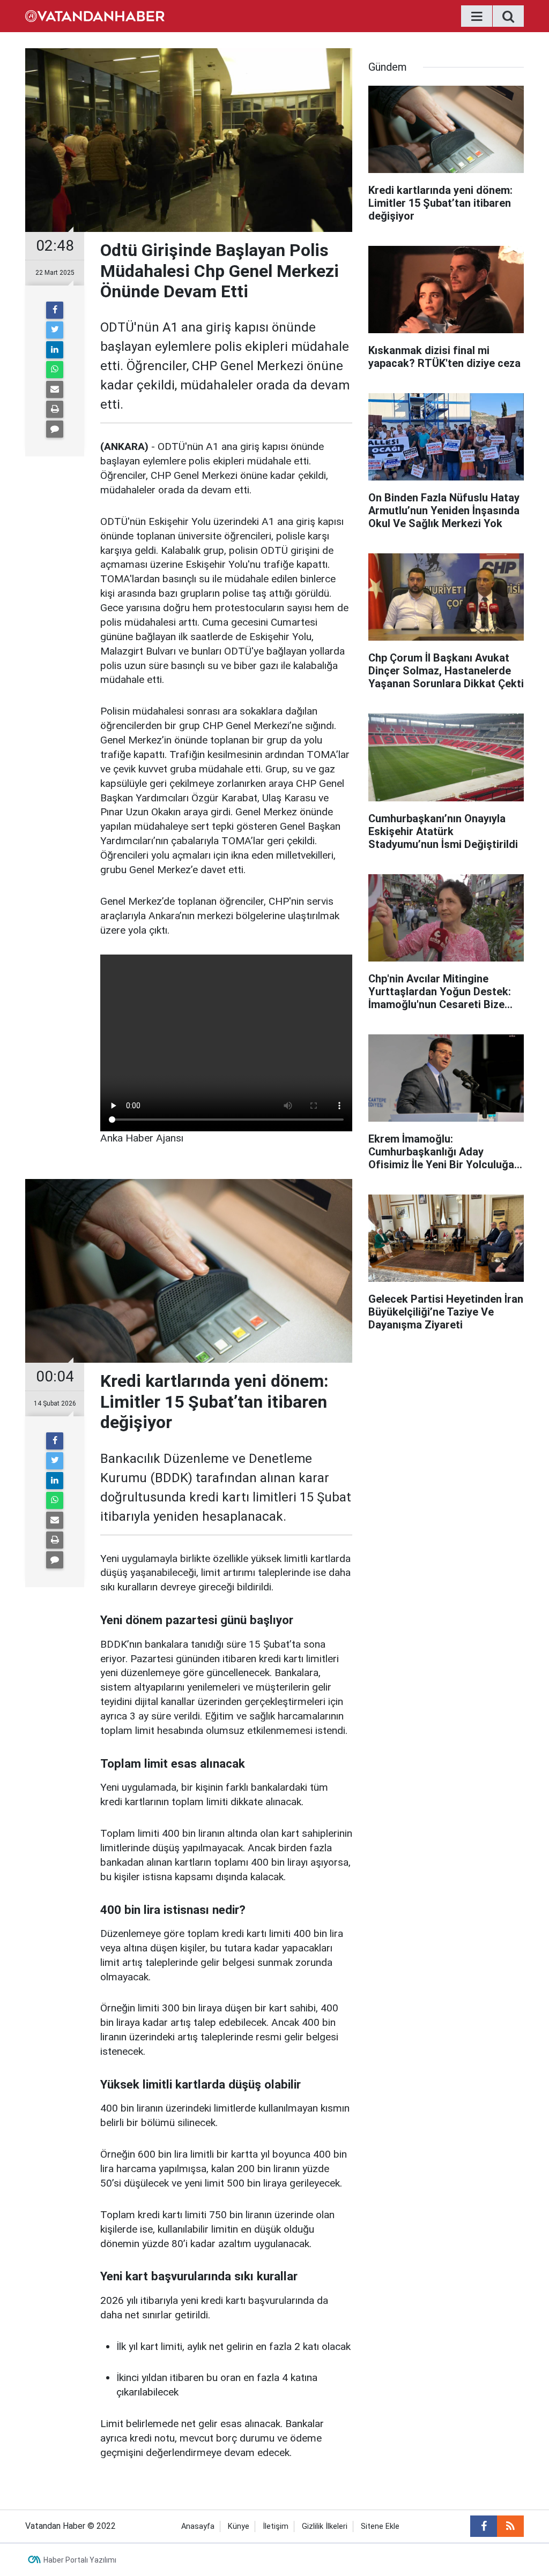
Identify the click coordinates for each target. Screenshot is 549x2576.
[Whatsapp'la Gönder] (55, 370)
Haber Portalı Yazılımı (80, 2560)
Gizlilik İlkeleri (325, 2526)
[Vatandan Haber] (95, 15)
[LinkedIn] (55, 350)
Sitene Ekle (380, 2526)
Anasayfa (198, 2526)
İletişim (276, 2526)
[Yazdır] (55, 409)
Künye (239, 2526)
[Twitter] (55, 330)
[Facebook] (55, 310)
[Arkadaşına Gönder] (55, 389)
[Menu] (477, 17)
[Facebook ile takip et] (484, 2526)
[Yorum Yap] (55, 429)
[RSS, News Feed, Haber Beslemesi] (510, 2526)
